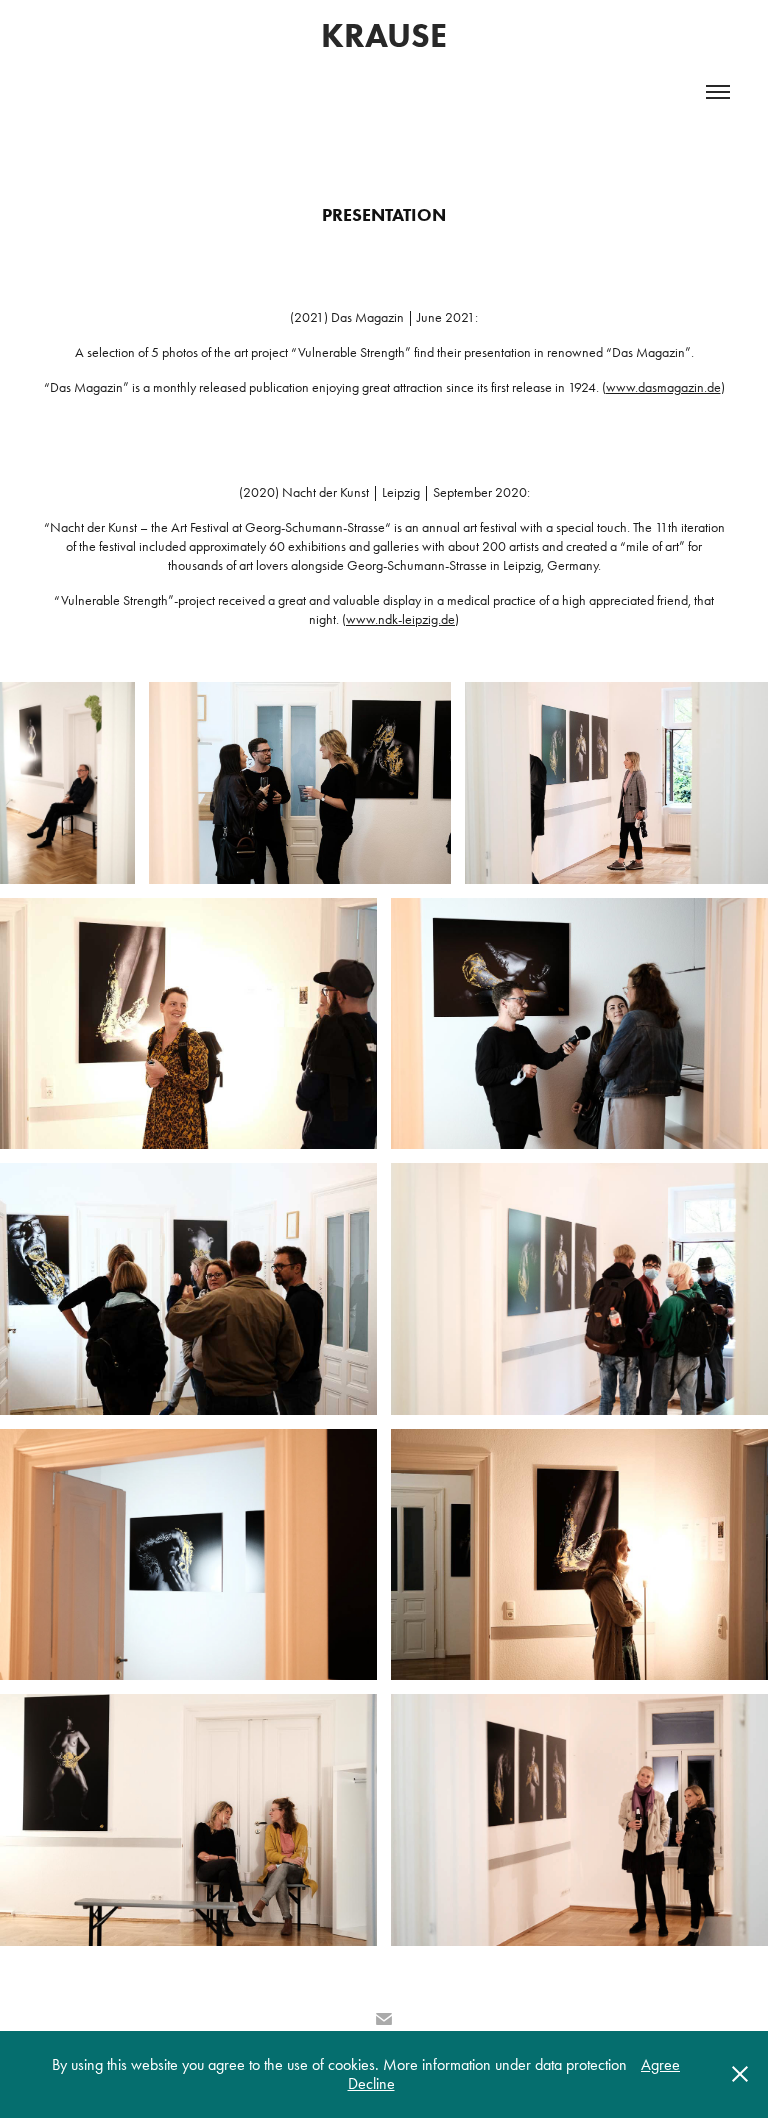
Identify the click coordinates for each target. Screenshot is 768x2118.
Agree (660, 2064)
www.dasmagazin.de (663, 387)
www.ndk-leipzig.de (400, 619)
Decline (371, 2083)
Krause (384, 35)
